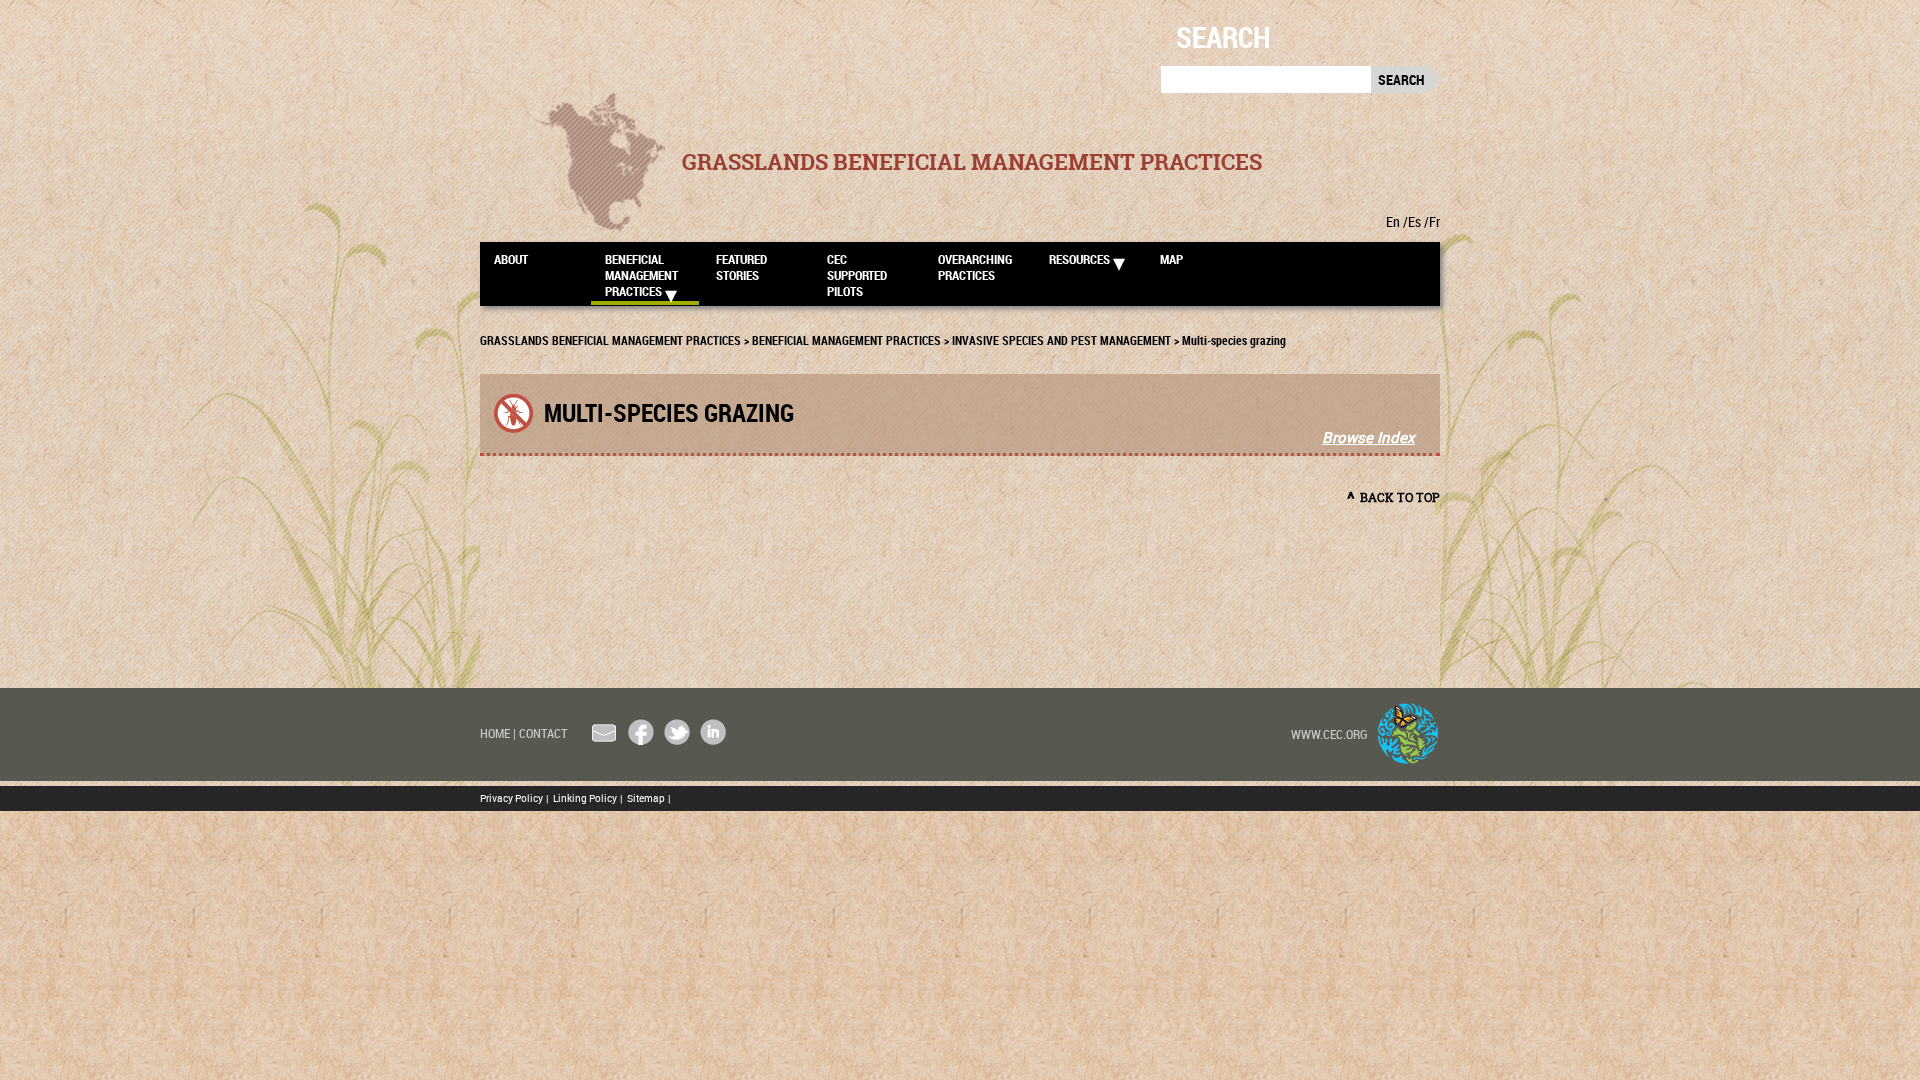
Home (498, 733)
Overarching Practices (975, 267)
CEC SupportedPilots (857, 274)
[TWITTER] (677, 732)
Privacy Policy (514, 798)
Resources (1079, 259)
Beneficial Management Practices (641, 274)
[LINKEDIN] (713, 732)
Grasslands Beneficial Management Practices (972, 162)
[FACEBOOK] (641, 732)
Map (1171, 259)
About (511, 259)
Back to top (1400, 497)
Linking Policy (587, 798)
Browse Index (1368, 437)
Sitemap (648, 798)
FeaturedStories (741, 267)
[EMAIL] (605, 732)
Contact (543, 733)
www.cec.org (1329, 734)
